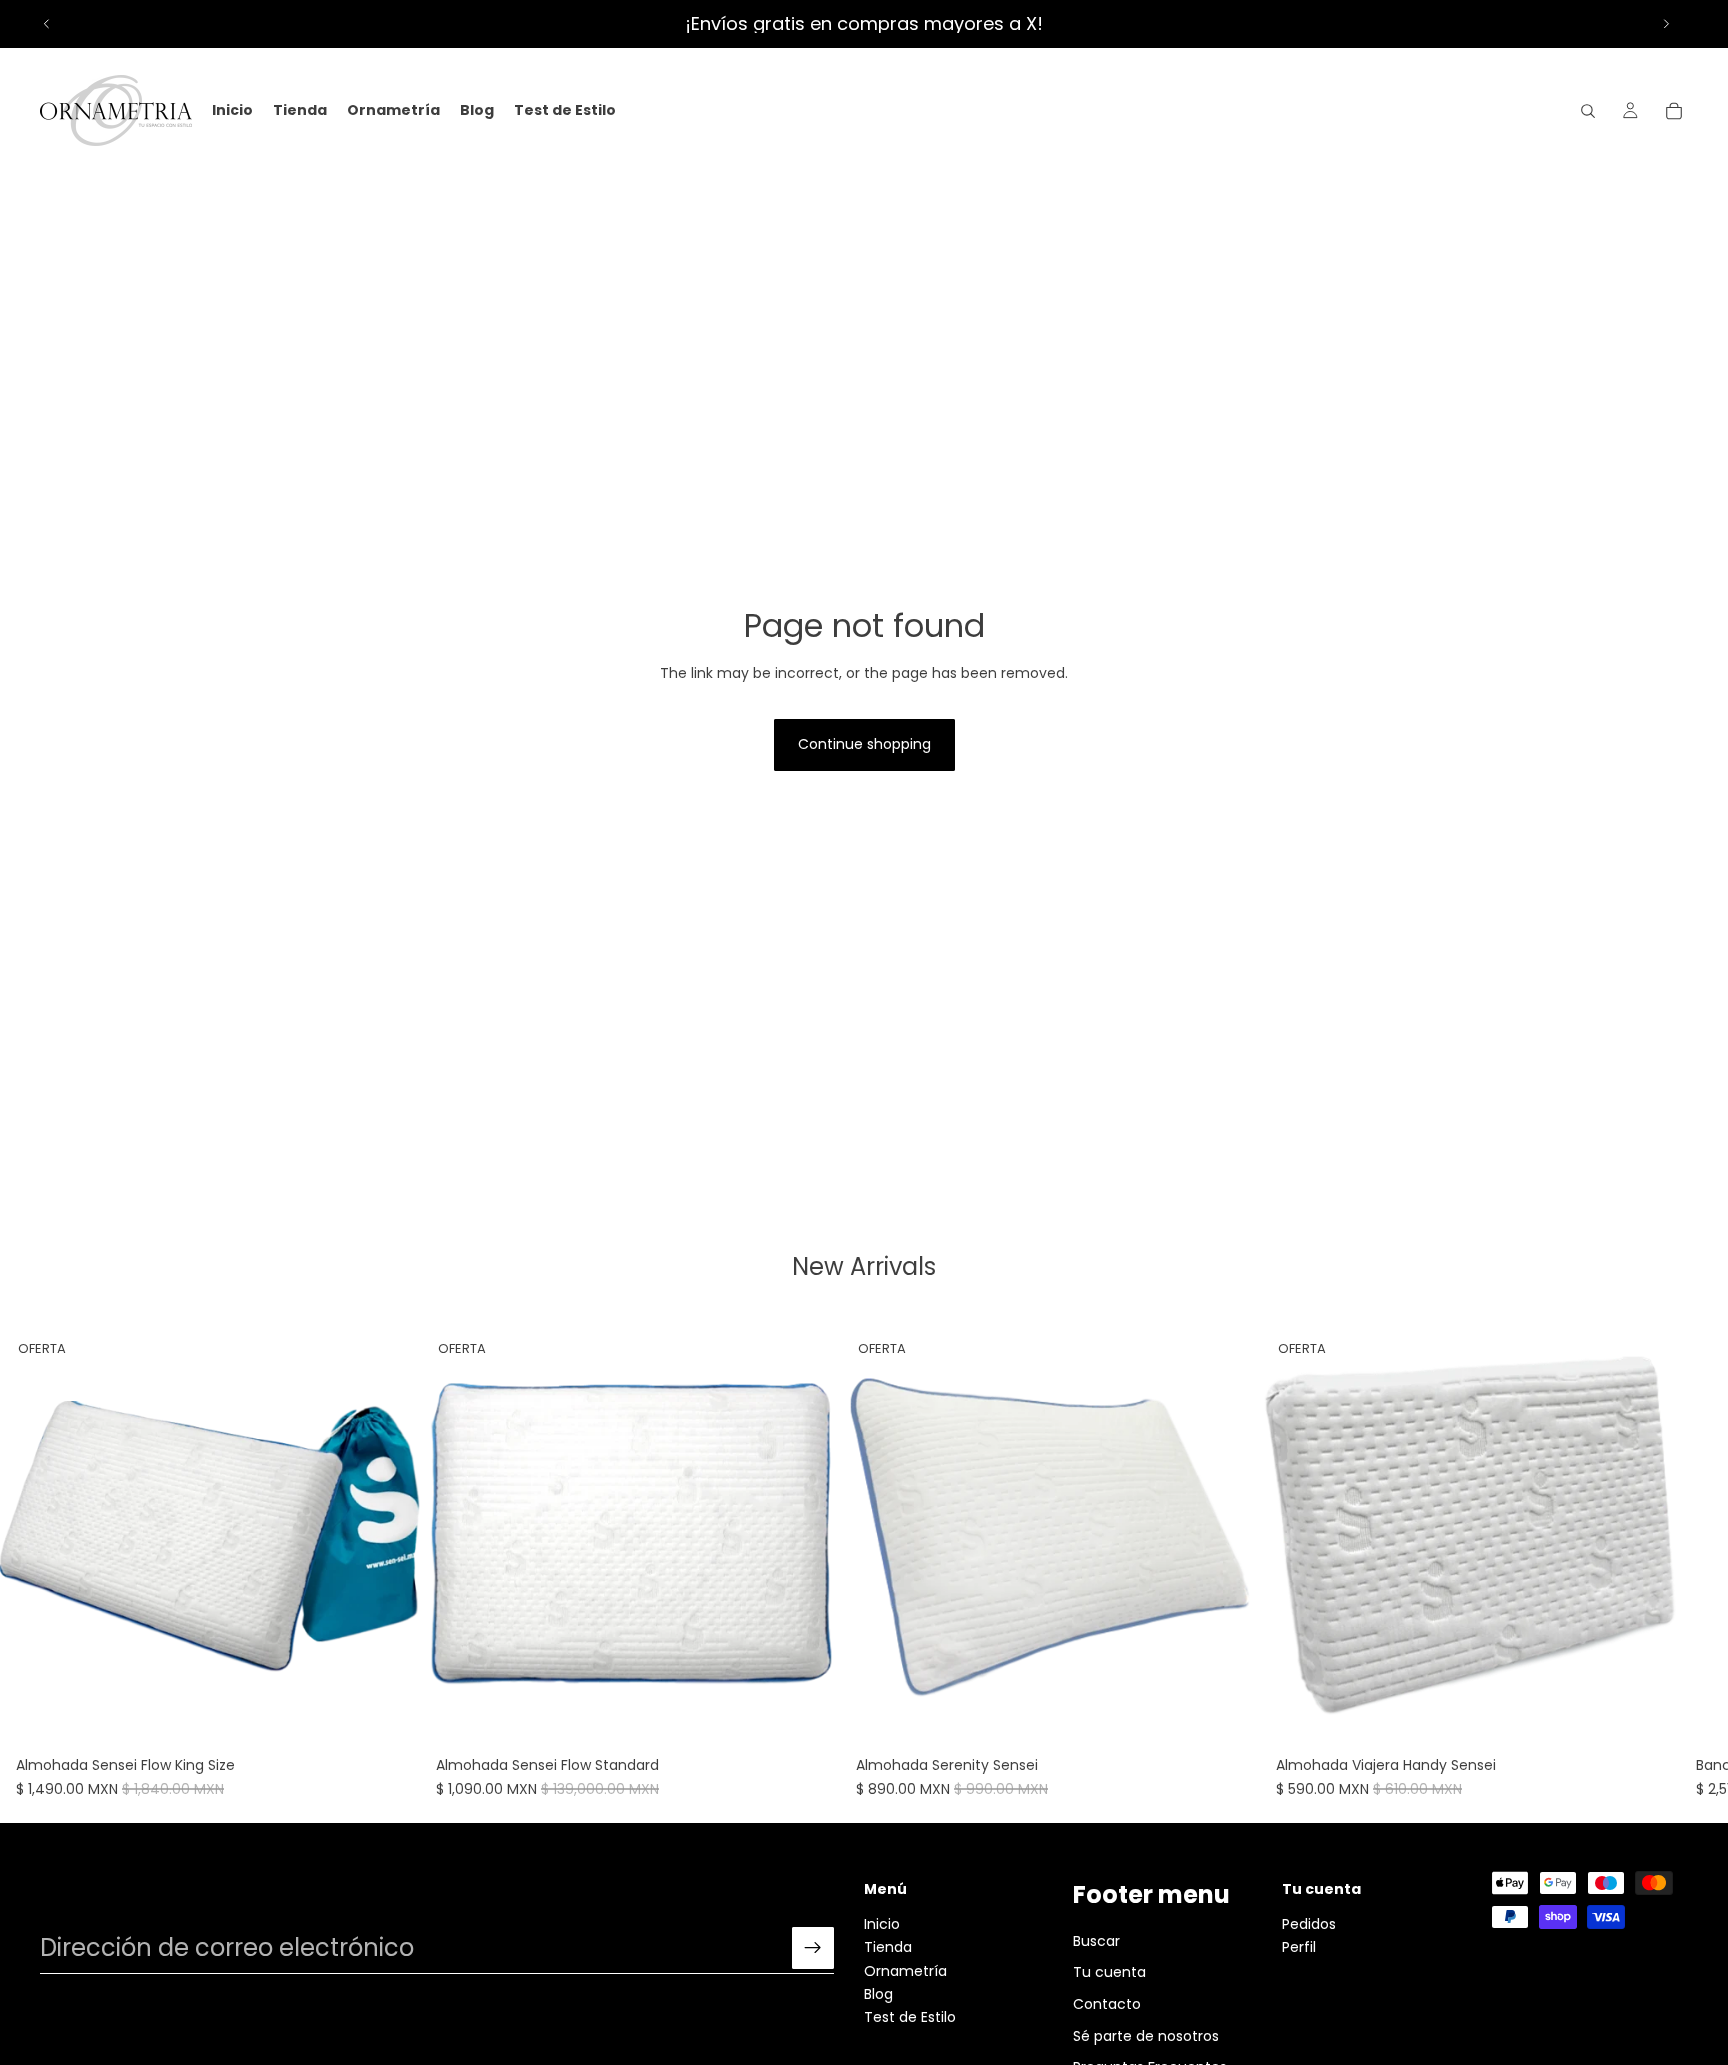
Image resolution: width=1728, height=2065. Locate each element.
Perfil (1299, 1948)
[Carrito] (1674, 111)
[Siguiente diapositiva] (1666, 24)
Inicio (882, 1924)
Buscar (1096, 1941)
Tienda (888, 1948)
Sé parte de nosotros (1146, 2036)
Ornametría (905, 1971)
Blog (878, 1994)
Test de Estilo (910, 2018)
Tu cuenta (1109, 1973)
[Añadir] (389, 1717)
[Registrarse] (813, 1949)
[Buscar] (1588, 111)
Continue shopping (864, 744)
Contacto (1107, 2004)
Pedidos (1309, 1924)
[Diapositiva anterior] (47, 24)
